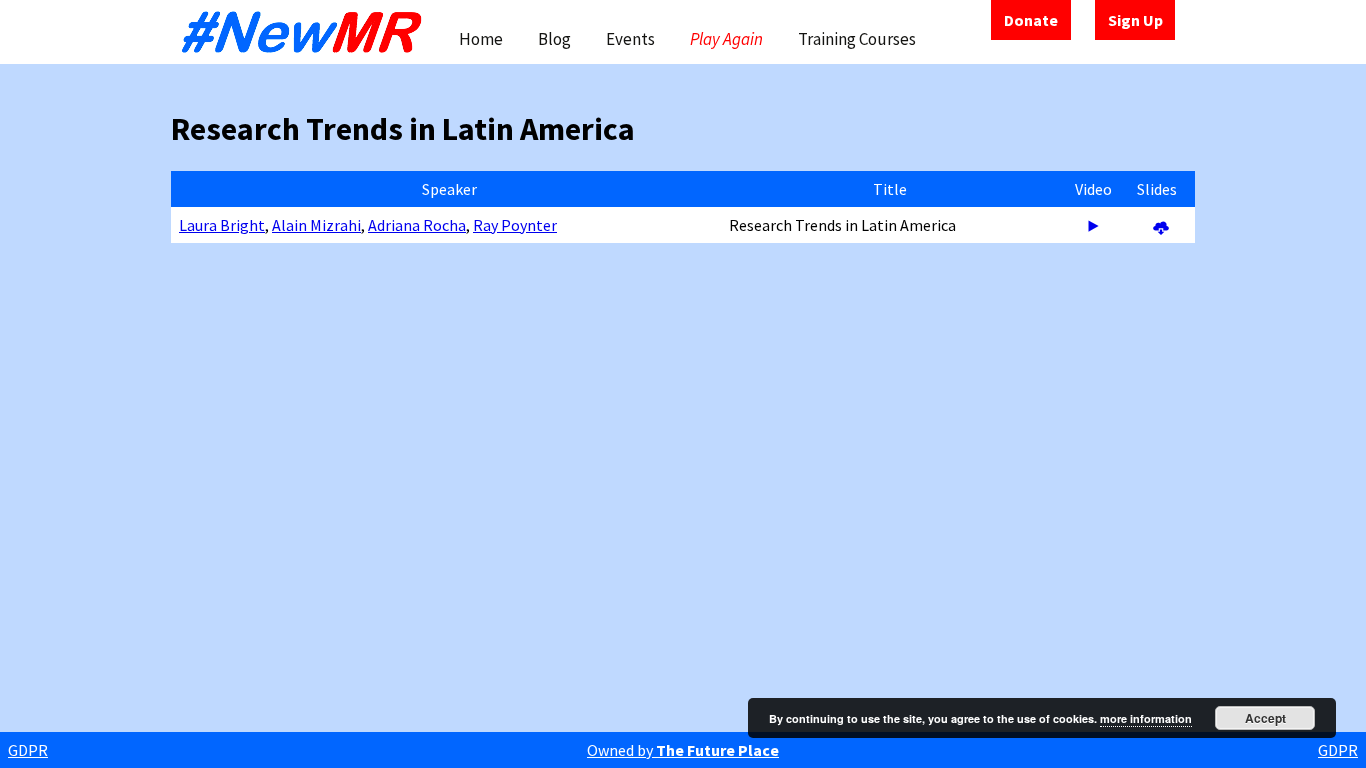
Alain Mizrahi (316, 225)
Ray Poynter (515, 225)
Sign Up (1135, 20)
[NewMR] (307, 32)
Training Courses (857, 39)
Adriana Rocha (417, 225)
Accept (1265, 718)
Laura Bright (222, 225)
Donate (1031, 20)
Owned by (683, 750)
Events (630, 39)
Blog (554, 39)
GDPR (28, 750)
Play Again (726, 39)
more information (1146, 718)
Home (481, 39)
